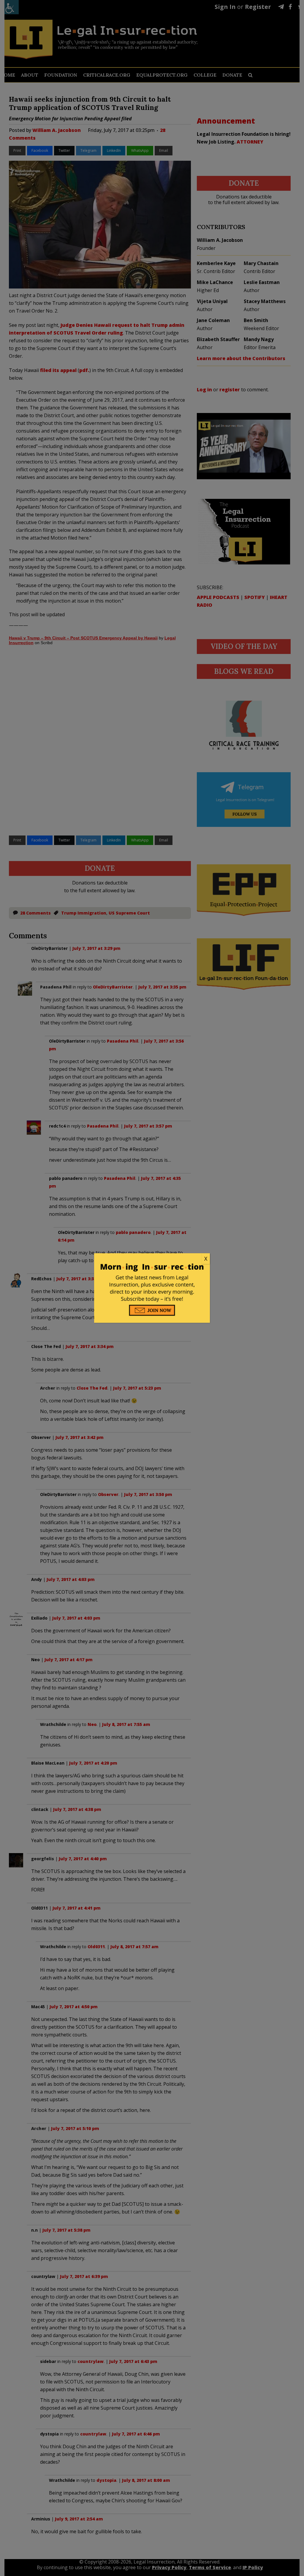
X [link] (206, 1259)
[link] (152, 1259)
